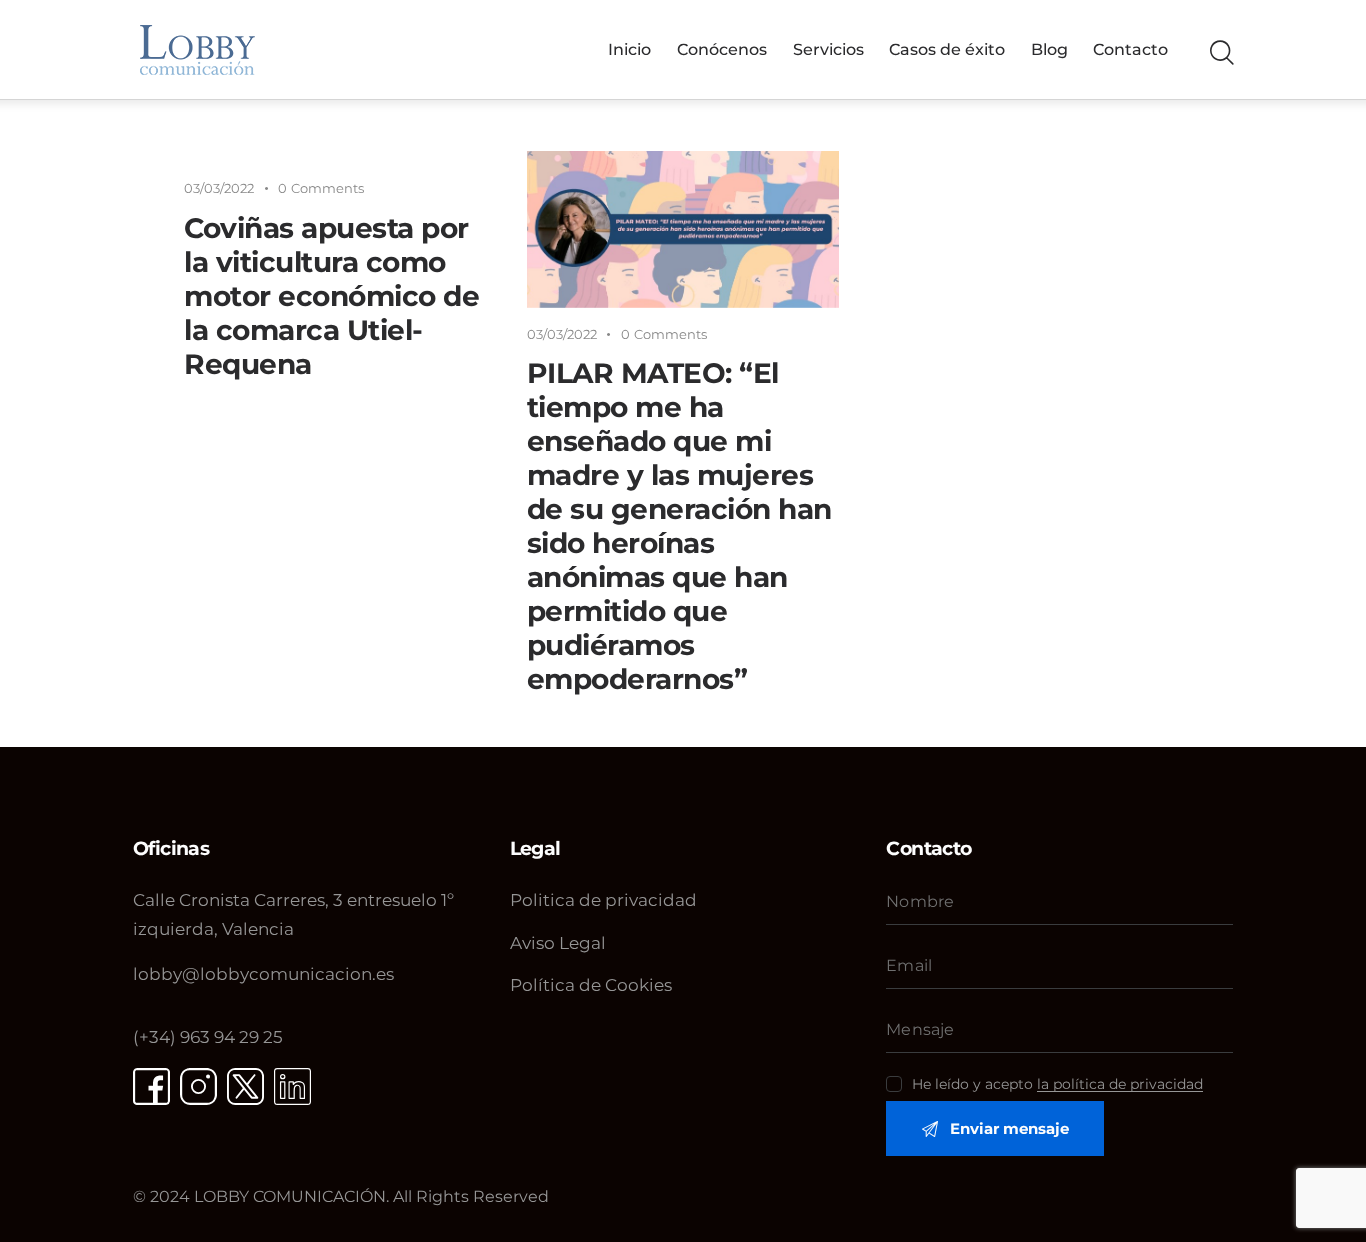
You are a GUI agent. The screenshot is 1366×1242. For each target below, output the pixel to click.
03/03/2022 (219, 188)
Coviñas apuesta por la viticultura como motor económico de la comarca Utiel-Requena (331, 296)
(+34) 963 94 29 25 (208, 1037)
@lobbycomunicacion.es (263, 974)
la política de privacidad (1120, 1084)
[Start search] (1220, 53)
